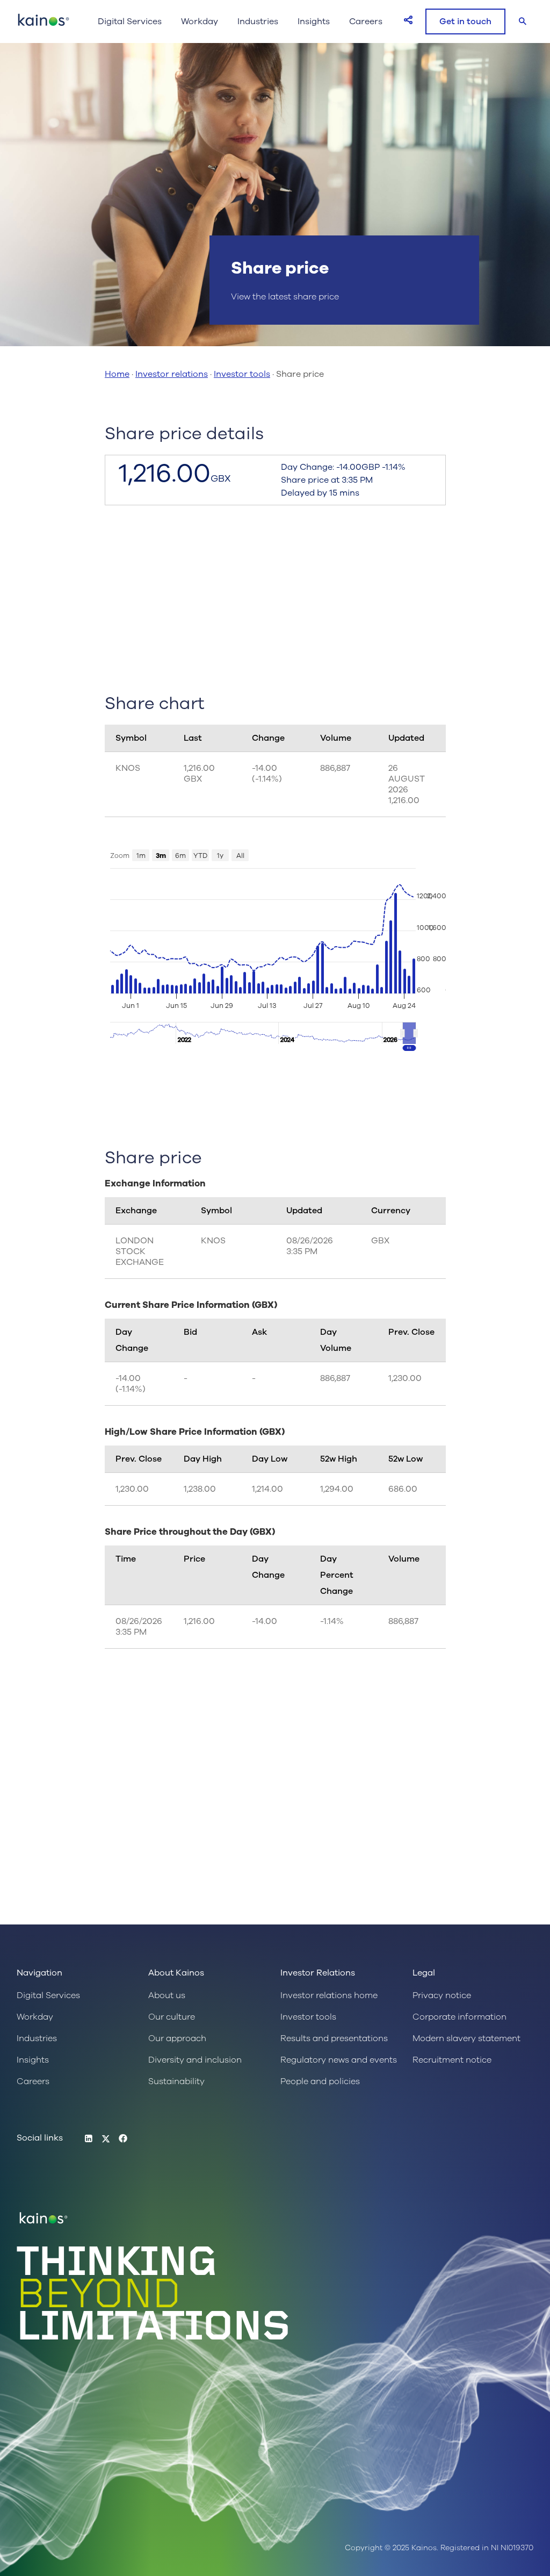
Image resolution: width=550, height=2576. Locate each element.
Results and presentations (334, 2038)
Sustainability (176, 2081)
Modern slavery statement (466, 2038)
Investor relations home (329, 1995)
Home (117, 374)
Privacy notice (442, 1995)
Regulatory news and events (339, 2060)
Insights (314, 22)
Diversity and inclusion (195, 2060)
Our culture (172, 2017)
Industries (258, 22)
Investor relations (172, 374)
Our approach (177, 2038)
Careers (366, 22)
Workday (200, 22)
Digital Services (130, 22)
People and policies (320, 2081)
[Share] (408, 20)
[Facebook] (123, 2139)
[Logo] (44, 25)
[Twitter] (106, 2139)
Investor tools (242, 374)
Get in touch (465, 22)
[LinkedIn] (89, 2139)
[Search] (523, 22)
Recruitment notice (452, 2060)
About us (167, 1995)
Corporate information (459, 2017)
